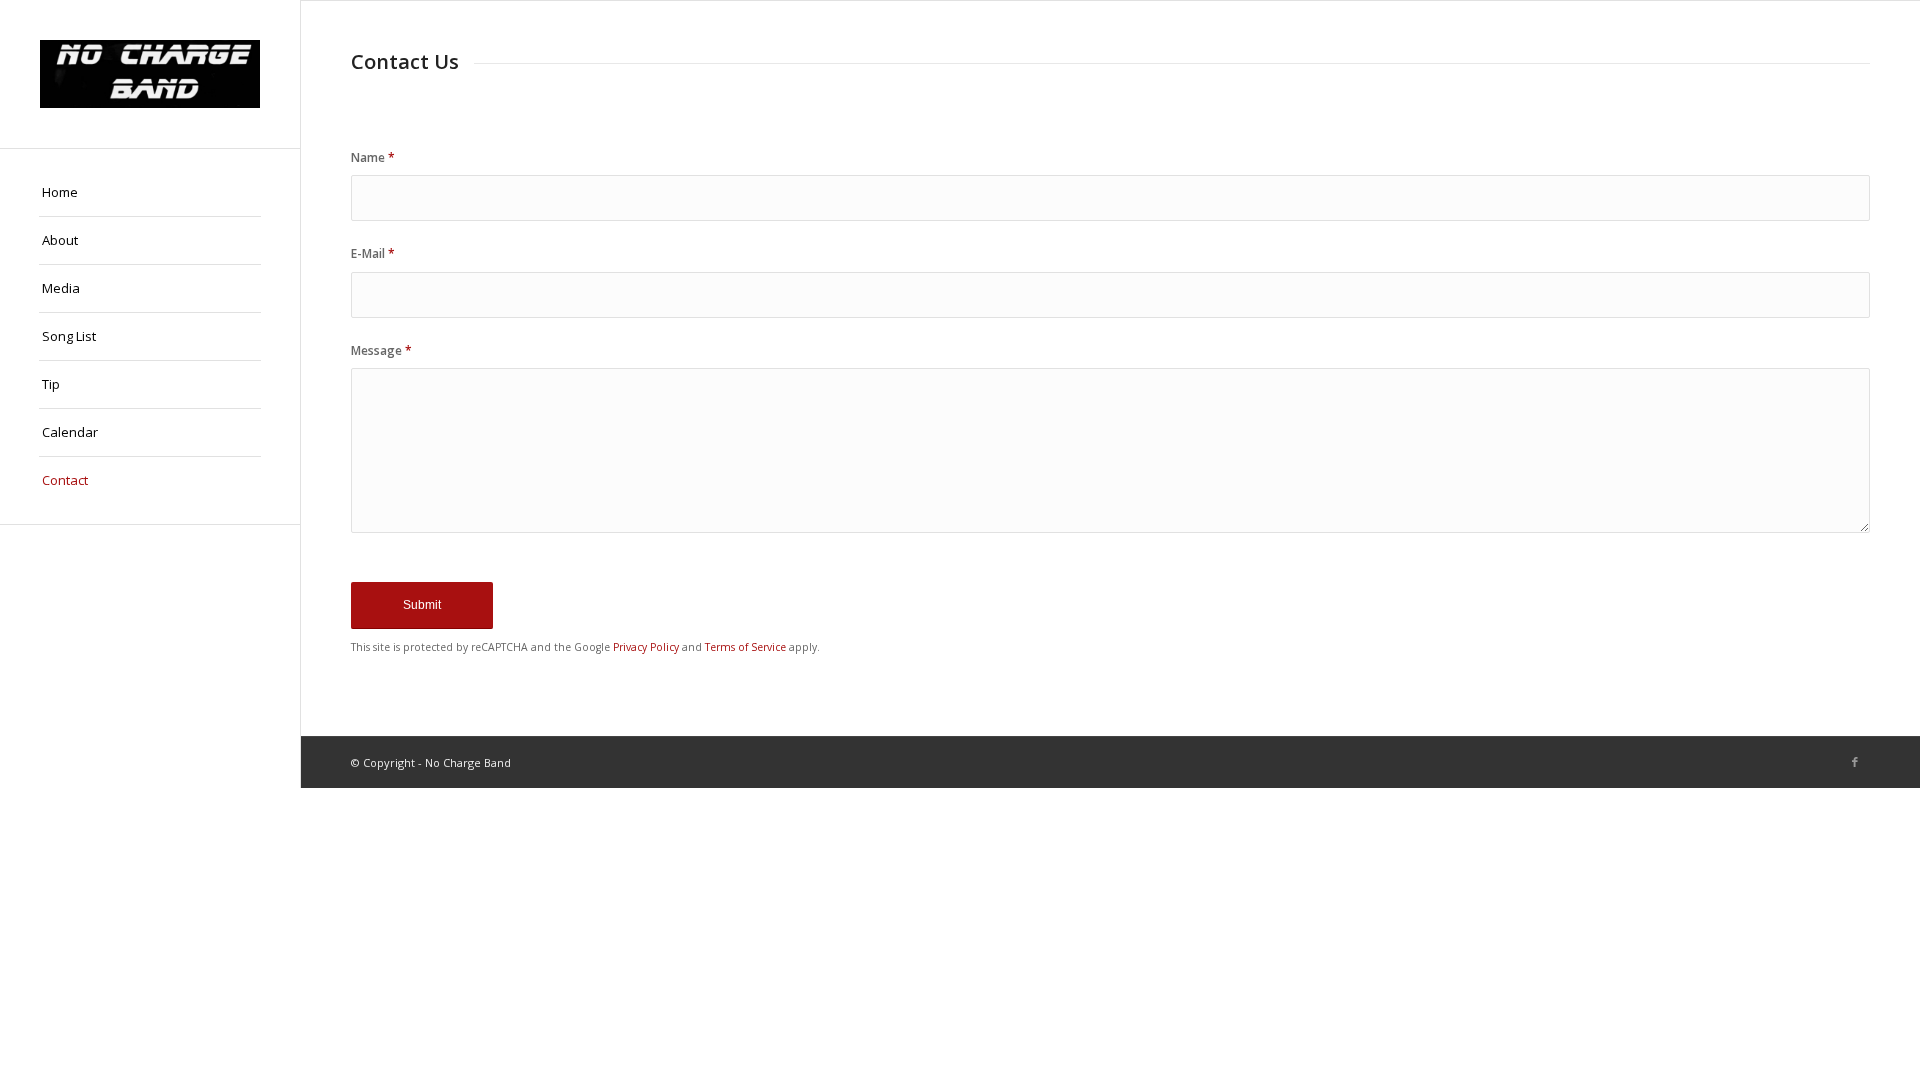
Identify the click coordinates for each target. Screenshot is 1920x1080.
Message (381, 350)
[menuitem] (150, 193)
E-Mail (373, 253)
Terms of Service (745, 647)
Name (373, 157)
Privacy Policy (646, 647)
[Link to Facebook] (1855, 762)
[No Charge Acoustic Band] (150, 74)
